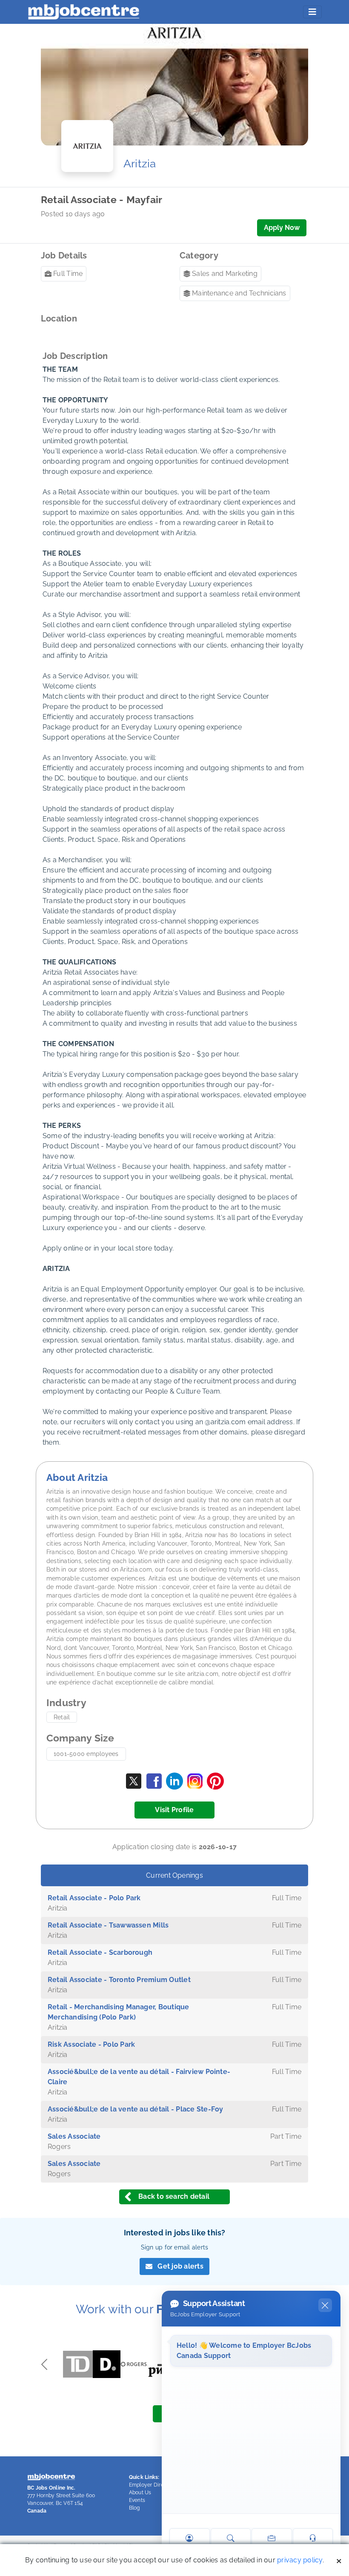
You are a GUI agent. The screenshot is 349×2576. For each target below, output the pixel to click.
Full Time (68, 274)
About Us (140, 2493)
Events (137, 2500)
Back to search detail (174, 2196)
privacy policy (300, 2560)
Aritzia (140, 164)
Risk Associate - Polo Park (91, 2044)
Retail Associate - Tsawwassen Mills (108, 1925)
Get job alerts (180, 2266)
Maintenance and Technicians (239, 293)
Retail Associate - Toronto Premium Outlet (119, 1980)
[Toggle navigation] (312, 12)
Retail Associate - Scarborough (100, 1952)
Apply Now (282, 228)
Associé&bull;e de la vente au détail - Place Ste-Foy (135, 2109)
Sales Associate (74, 2136)
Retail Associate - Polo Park (94, 1898)
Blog (134, 2508)
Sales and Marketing (225, 274)
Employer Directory (153, 2485)
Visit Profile (174, 1810)
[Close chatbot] (325, 2305)
